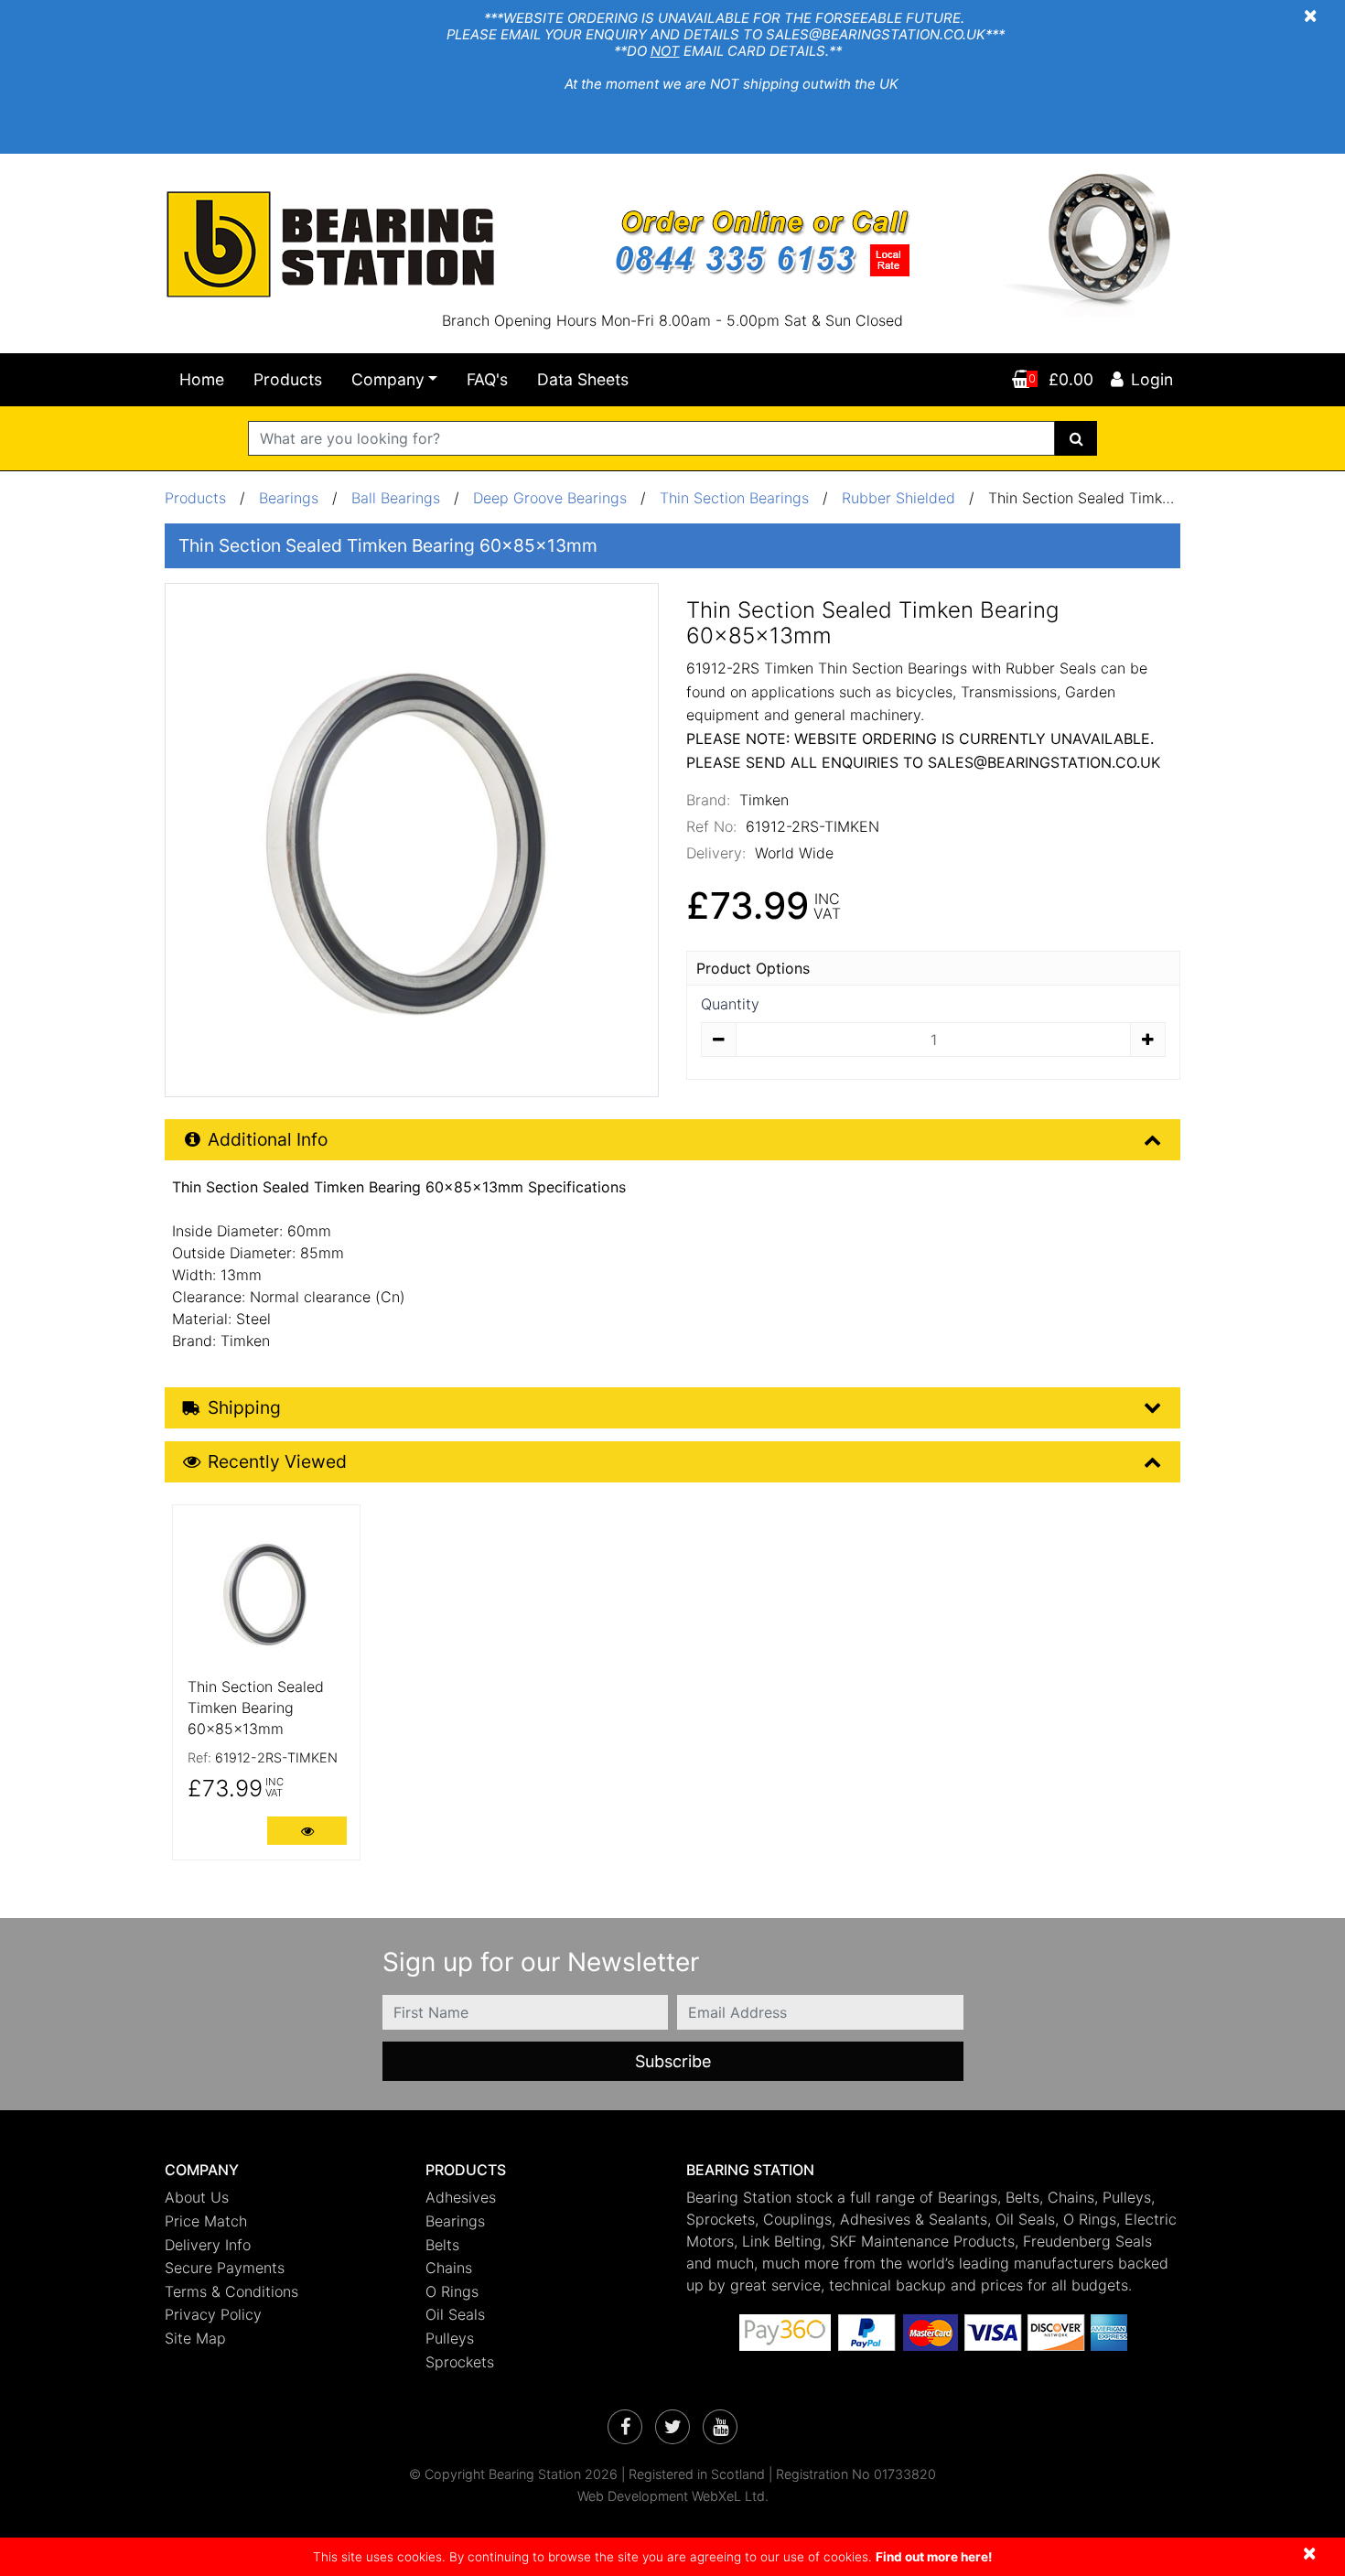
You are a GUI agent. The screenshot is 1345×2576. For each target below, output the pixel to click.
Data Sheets (583, 379)
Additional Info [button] (268, 1139)
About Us (197, 2197)
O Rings (452, 2291)
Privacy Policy (213, 2314)
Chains (449, 2268)
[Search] (1076, 438)
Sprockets (460, 2362)
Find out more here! (934, 2557)
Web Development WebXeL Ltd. (673, 2496)
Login (1152, 379)
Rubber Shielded (898, 498)
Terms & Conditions (231, 2291)
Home (202, 379)
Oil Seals (455, 2314)
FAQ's (487, 379)
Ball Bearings (396, 498)
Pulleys (450, 2338)
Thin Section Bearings (734, 498)
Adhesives (461, 2197)
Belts (442, 2245)
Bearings (289, 498)
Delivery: (716, 853)
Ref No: (711, 826)
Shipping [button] (244, 1407)
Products (288, 379)
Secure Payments (225, 2268)
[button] (281, 2170)
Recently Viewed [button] (277, 1461)
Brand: (708, 800)
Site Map (195, 2338)
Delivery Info (208, 2245)
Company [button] (388, 379)
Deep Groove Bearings (550, 498)
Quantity (730, 1004)
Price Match (206, 2221)
